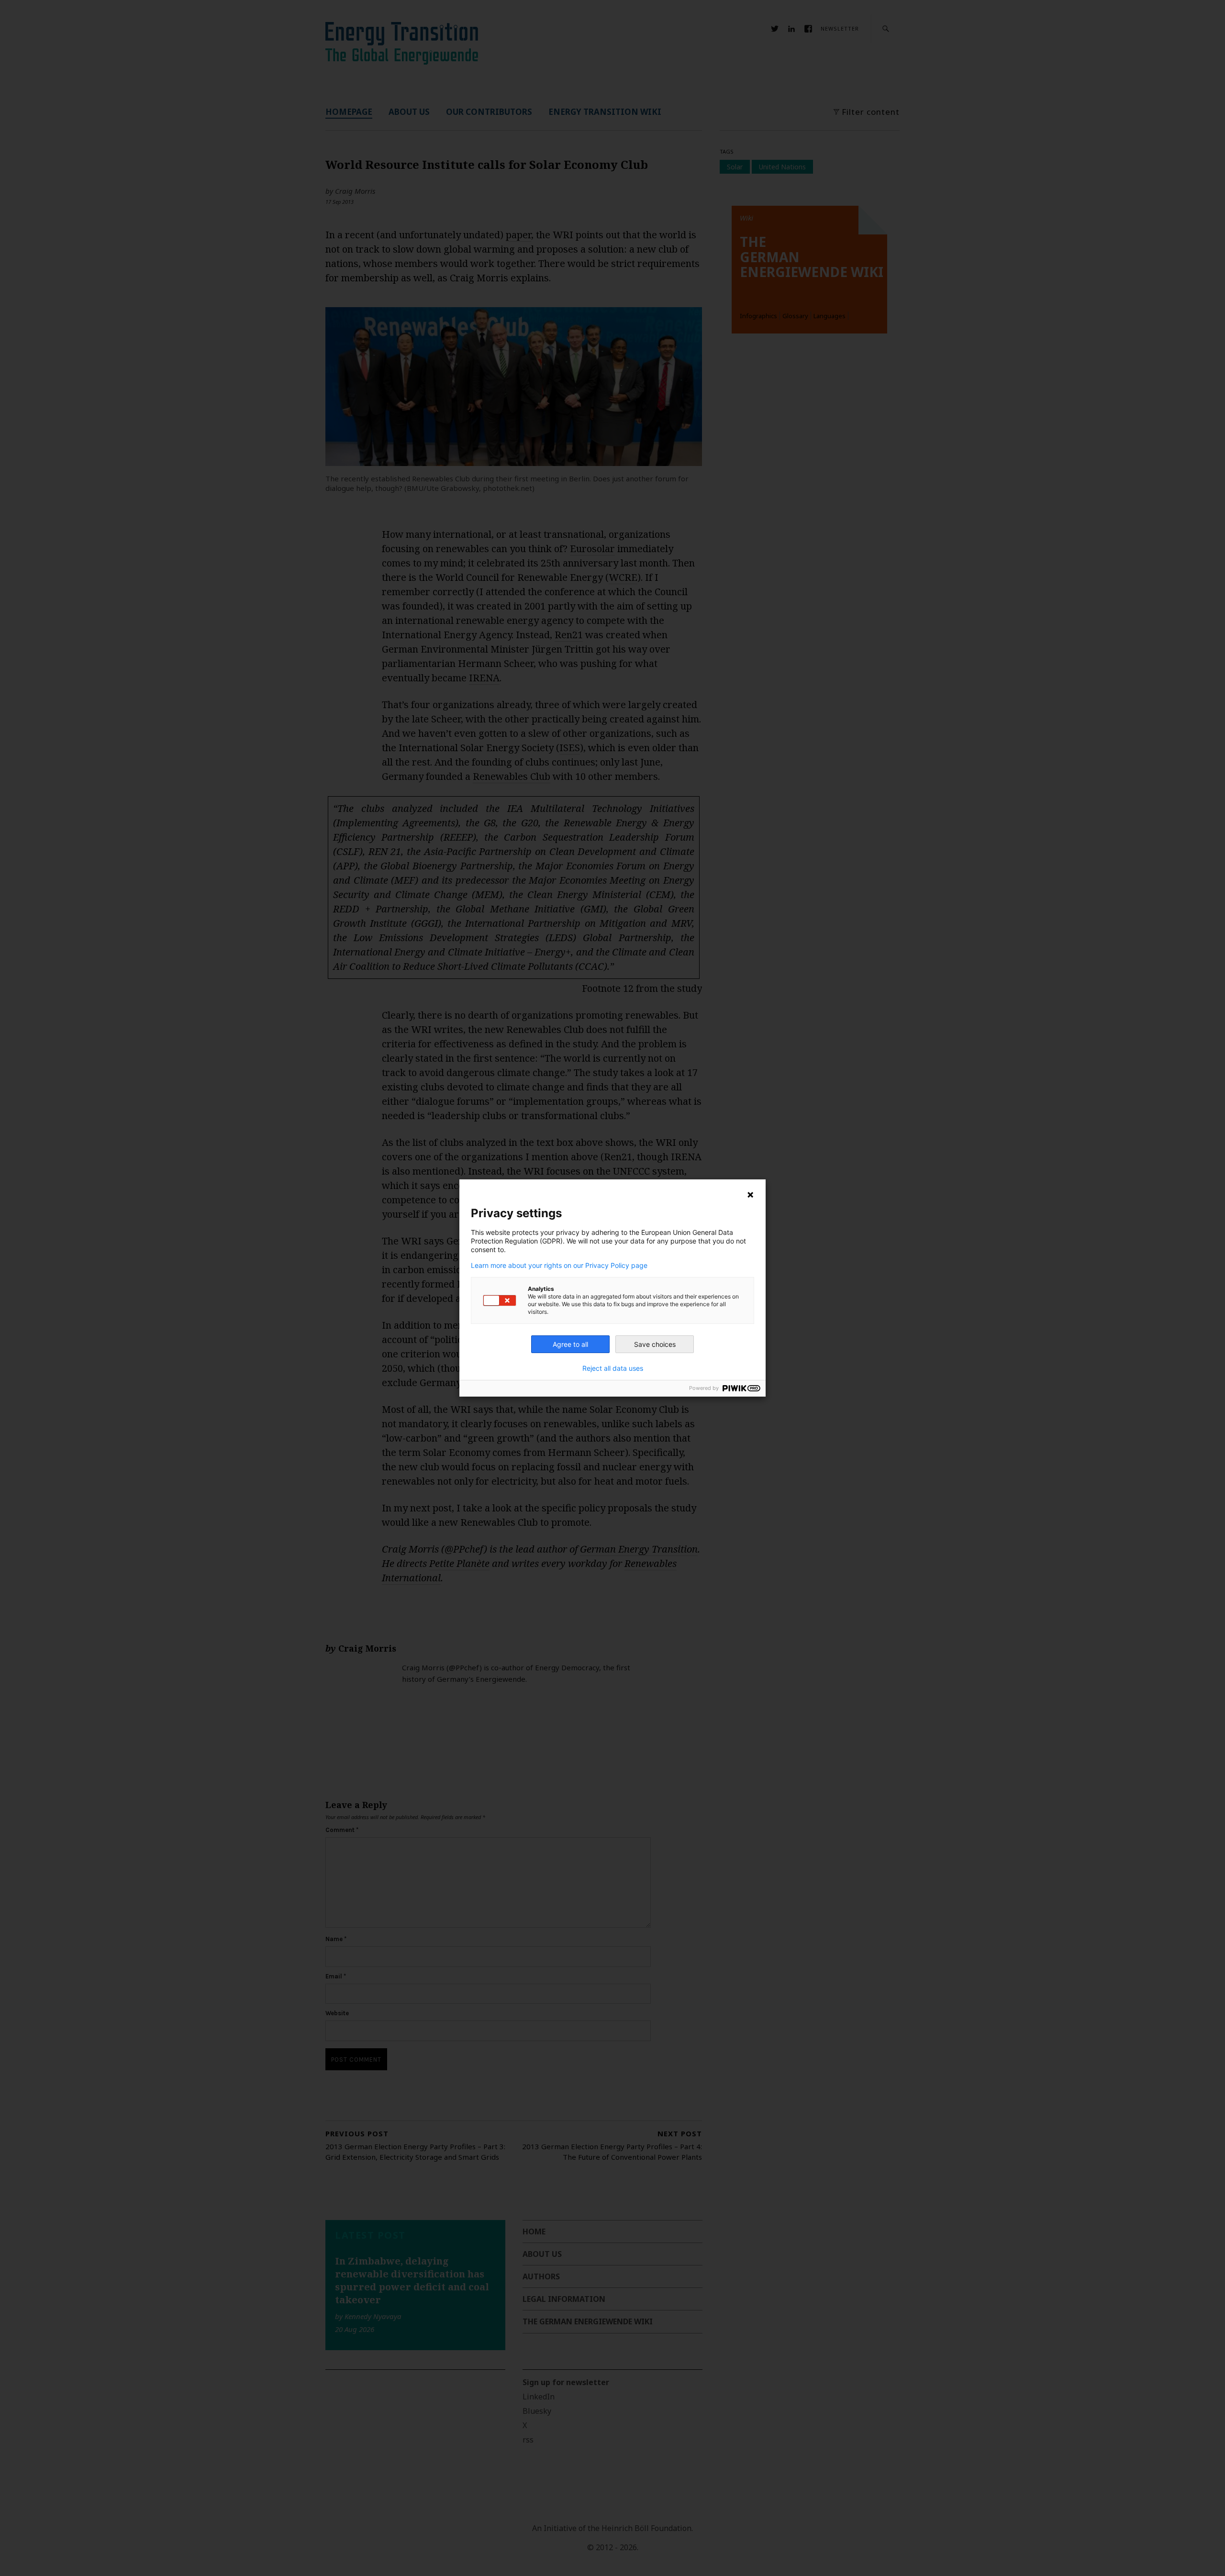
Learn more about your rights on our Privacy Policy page (559, 1266)
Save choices (655, 1344)
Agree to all (570, 1344)
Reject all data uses (613, 1368)
